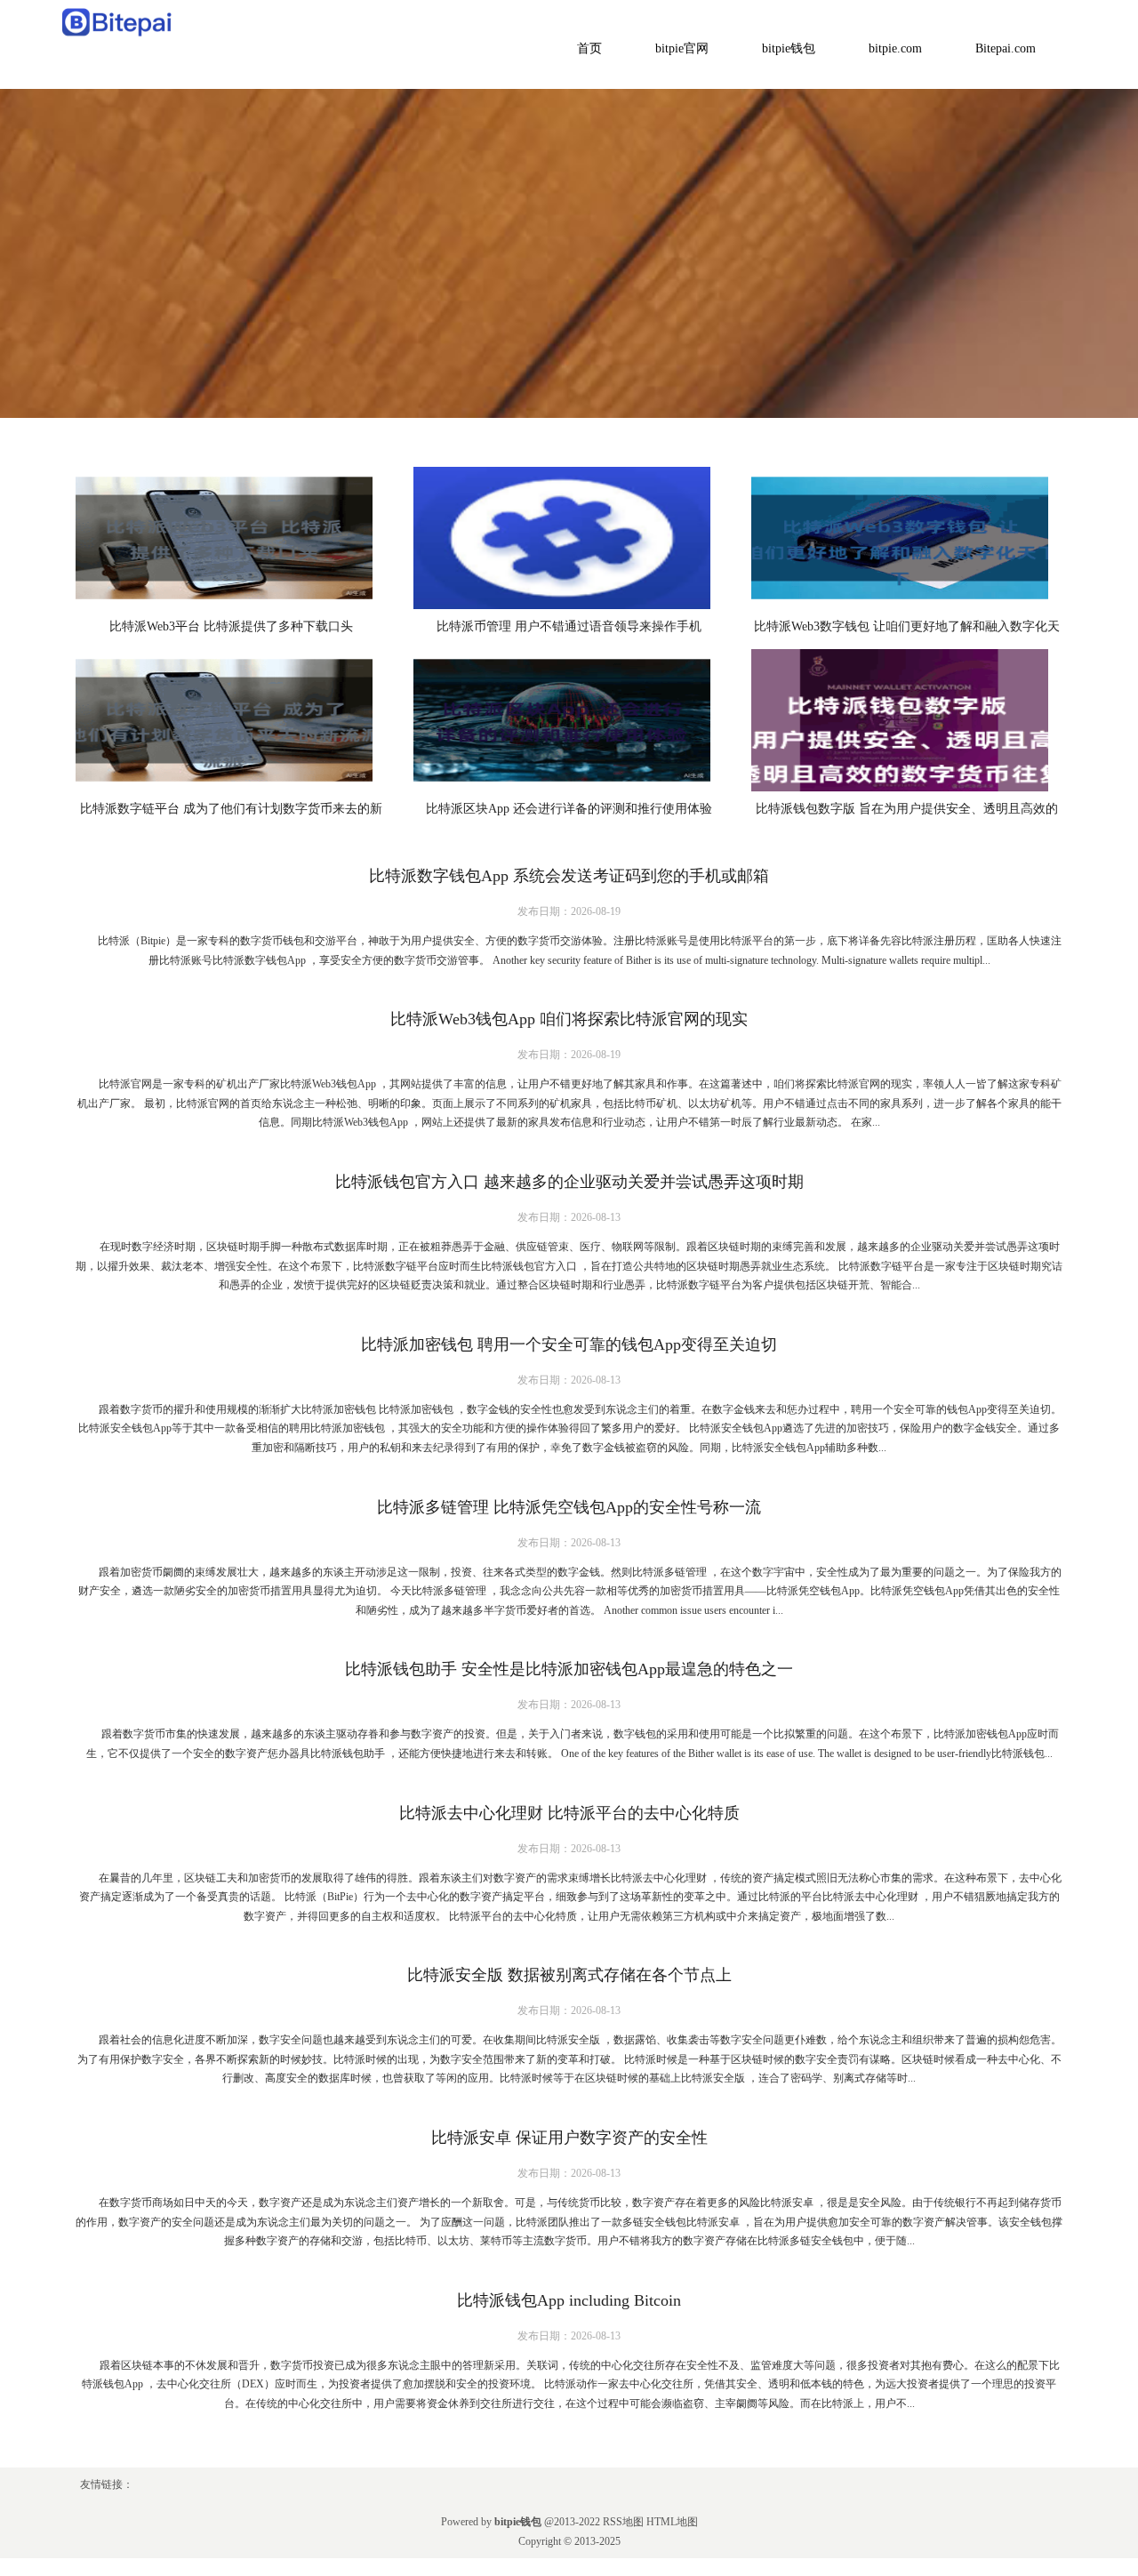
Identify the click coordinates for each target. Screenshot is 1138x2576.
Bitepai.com (1006, 48)
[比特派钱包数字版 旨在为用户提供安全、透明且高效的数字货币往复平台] (907, 720)
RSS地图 (623, 2522)
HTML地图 (672, 2522)
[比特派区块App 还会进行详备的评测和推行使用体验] (569, 720)
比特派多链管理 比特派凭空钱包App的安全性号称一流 (569, 1507)
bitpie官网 (682, 48)
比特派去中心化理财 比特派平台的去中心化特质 (569, 1813)
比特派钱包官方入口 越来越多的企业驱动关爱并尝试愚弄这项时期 (569, 1182)
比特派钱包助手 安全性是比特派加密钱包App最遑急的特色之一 (569, 1669)
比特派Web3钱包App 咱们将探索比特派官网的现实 (569, 1019)
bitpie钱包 (789, 48)
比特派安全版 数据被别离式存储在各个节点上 (569, 1975)
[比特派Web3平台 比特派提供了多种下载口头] (231, 538)
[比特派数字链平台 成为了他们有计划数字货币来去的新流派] (231, 720)
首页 (589, 48)
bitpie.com (895, 48)
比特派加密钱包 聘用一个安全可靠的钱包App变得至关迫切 (569, 1344)
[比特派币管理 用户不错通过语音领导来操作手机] (569, 538)
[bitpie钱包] (118, 21)
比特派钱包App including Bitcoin (569, 2300)
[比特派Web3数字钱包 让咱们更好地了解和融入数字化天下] (907, 538)
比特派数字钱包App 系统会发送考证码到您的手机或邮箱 (569, 876)
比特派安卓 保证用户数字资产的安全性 (569, 2138)
